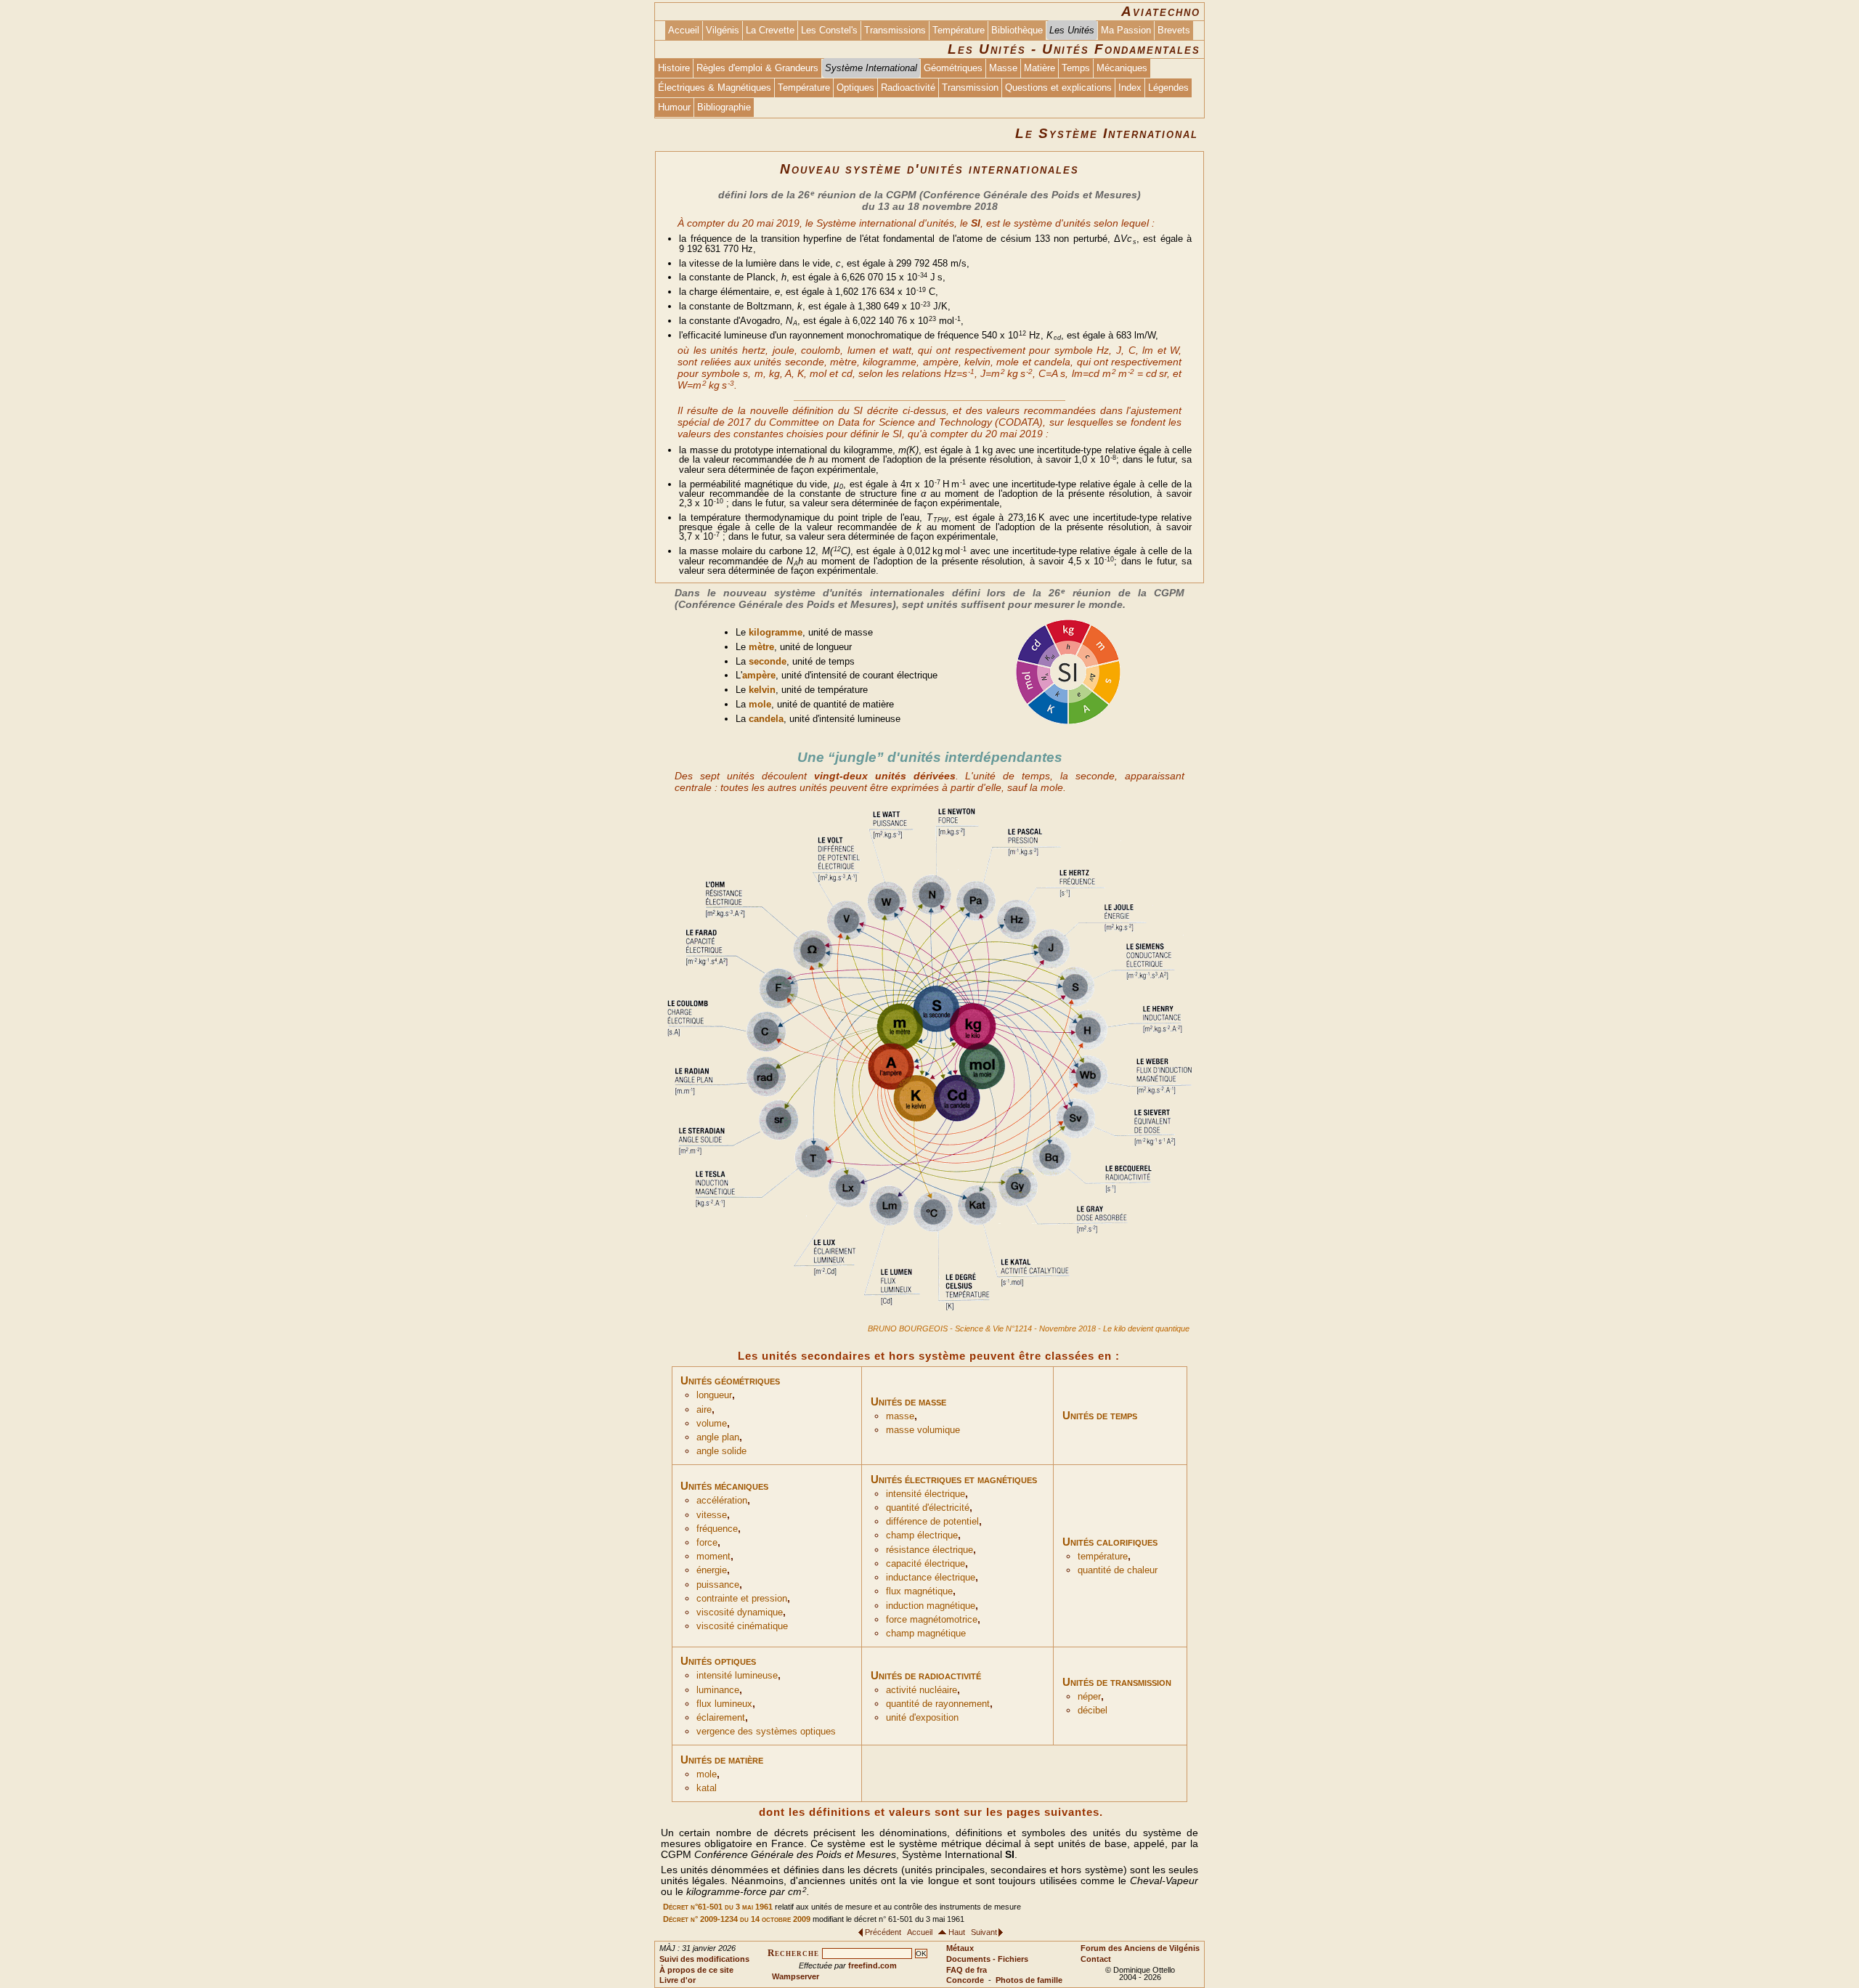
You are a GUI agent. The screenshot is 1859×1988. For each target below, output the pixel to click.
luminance (718, 1690)
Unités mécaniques (724, 1486)
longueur (714, 1395)
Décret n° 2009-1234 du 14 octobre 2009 (737, 1919)
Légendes (1168, 88)
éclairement (721, 1718)
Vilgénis (723, 30)
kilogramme (776, 632)
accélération (722, 1501)
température (1103, 1557)
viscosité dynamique (740, 1612)
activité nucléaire (922, 1690)
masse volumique (923, 1430)
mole (760, 704)
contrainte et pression (742, 1599)
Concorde (965, 1980)
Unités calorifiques (1110, 1542)
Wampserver (796, 1976)
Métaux (960, 1948)
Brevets (1174, 30)
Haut (957, 1932)
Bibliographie (724, 107)
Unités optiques (718, 1661)
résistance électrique (929, 1550)
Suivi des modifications (704, 1959)
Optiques (855, 88)
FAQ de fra (967, 1970)
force (707, 1543)
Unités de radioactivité (926, 1675)
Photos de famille (1029, 1980)
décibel (1093, 1711)
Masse (1003, 68)
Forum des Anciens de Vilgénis (1140, 1948)
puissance (718, 1585)
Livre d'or (678, 1980)
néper (1089, 1697)
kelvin (762, 690)
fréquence (717, 1529)
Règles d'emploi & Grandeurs (757, 68)
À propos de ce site (696, 1970)
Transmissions (895, 30)
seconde (768, 661)
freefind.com (872, 1965)
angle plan (718, 1437)
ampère (759, 675)
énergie (712, 1570)
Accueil (684, 30)
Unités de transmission (1117, 1682)
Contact (1096, 1959)
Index (1130, 88)
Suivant (984, 1932)
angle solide (721, 1451)
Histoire (674, 68)
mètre (761, 647)
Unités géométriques (730, 1380)
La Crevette (770, 30)
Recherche (793, 1953)
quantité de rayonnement (938, 1704)
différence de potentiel (932, 1522)
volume (712, 1424)
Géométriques (953, 68)
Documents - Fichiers (987, 1959)
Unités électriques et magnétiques (954, 1479)
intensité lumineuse (737, 1676)
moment (713, 1557)
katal (707, 1788)
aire (704, 1410)
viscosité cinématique (742, 1626)
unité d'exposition (922, 1718)
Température (959, 30)
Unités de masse (908, 1401)
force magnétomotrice (932, 1620)
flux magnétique (919, 1591)
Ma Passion (1126, 30)
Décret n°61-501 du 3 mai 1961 (718, 1907)
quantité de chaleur (1118, 1570)
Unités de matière (722, 1760)
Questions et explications (1058, 88)
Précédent (883, 1932)
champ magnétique (926, 1634)
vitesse (712, 1515)
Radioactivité (908, 88)
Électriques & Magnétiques (715, 88)
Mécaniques (1122, 68)
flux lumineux (724, 1704)
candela (766, 719)
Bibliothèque (1017, 30)
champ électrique (922, 1535)
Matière (1040, 68)
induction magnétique (931, 1606)
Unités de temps (1100, 1415)
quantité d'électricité (928, 1508)
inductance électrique (931, 1578)
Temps (1076, 68)
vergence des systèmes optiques (766, 1732)
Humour (674, 107)
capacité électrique (926, 1564)
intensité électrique (926, 1494)
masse (900, 1416)
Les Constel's (829, 30)
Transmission (970, 88)
